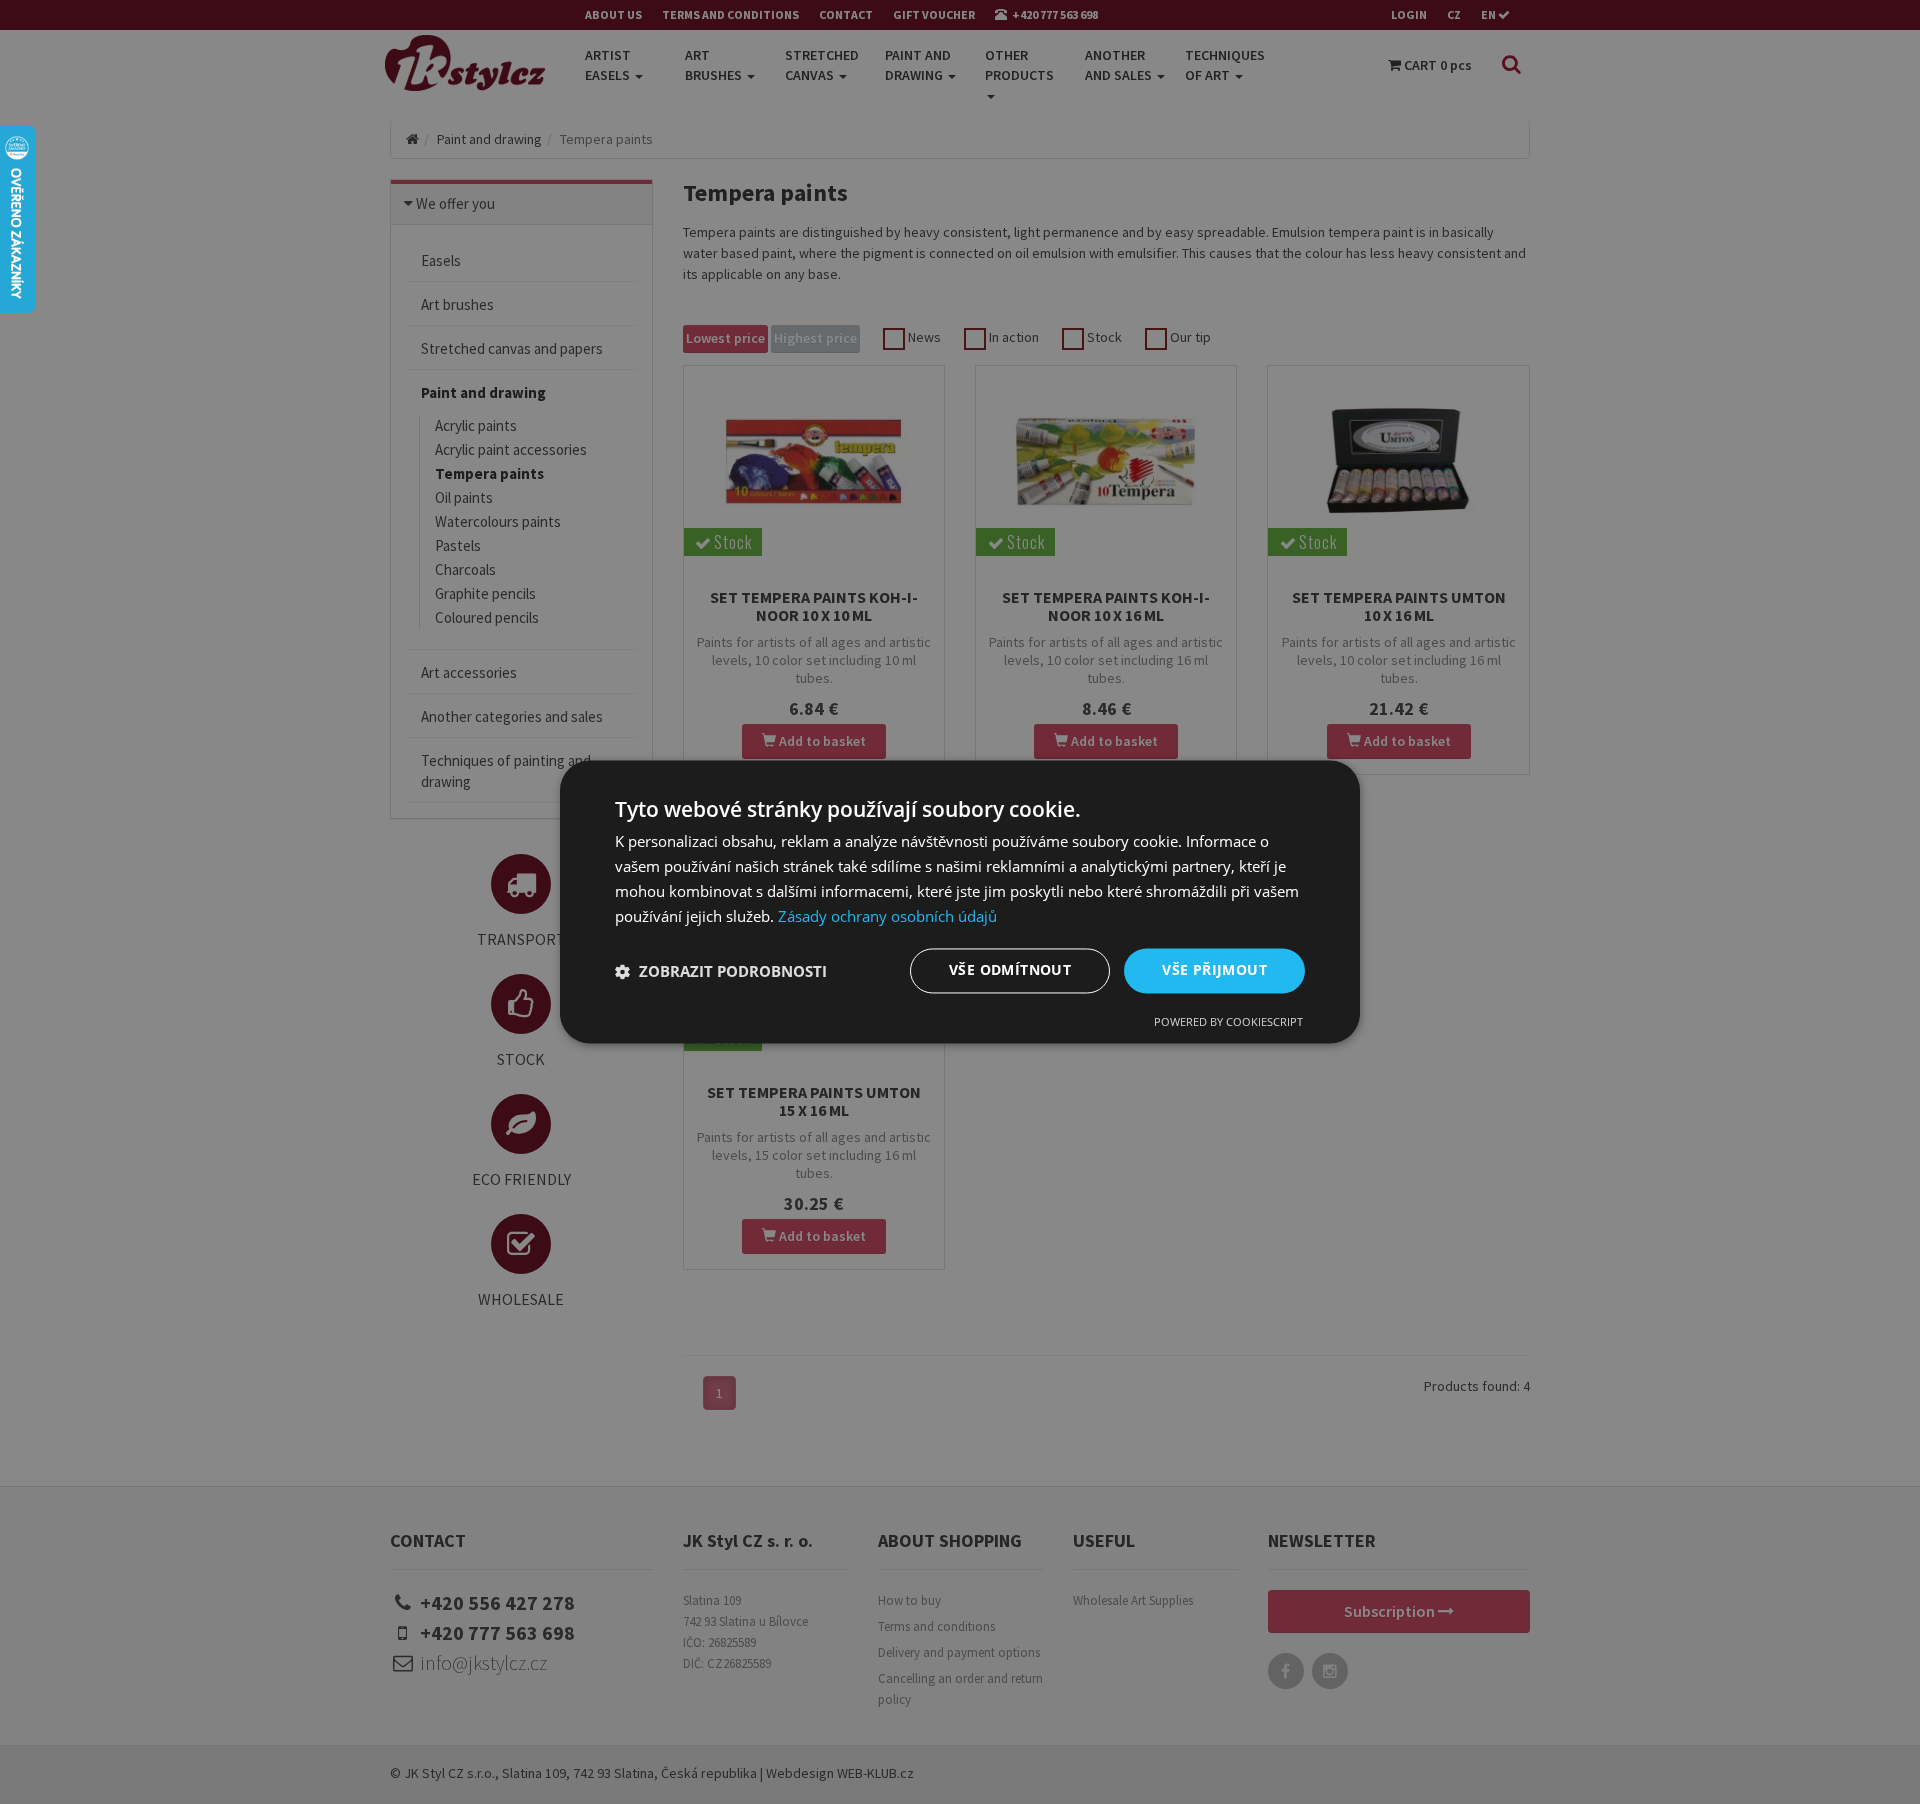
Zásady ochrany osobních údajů (887, 916)
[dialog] (960, 901)
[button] (721, 971)
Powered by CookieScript (1228, 1022)
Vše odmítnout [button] (1010, 970)
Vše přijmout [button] (1214, 970)
